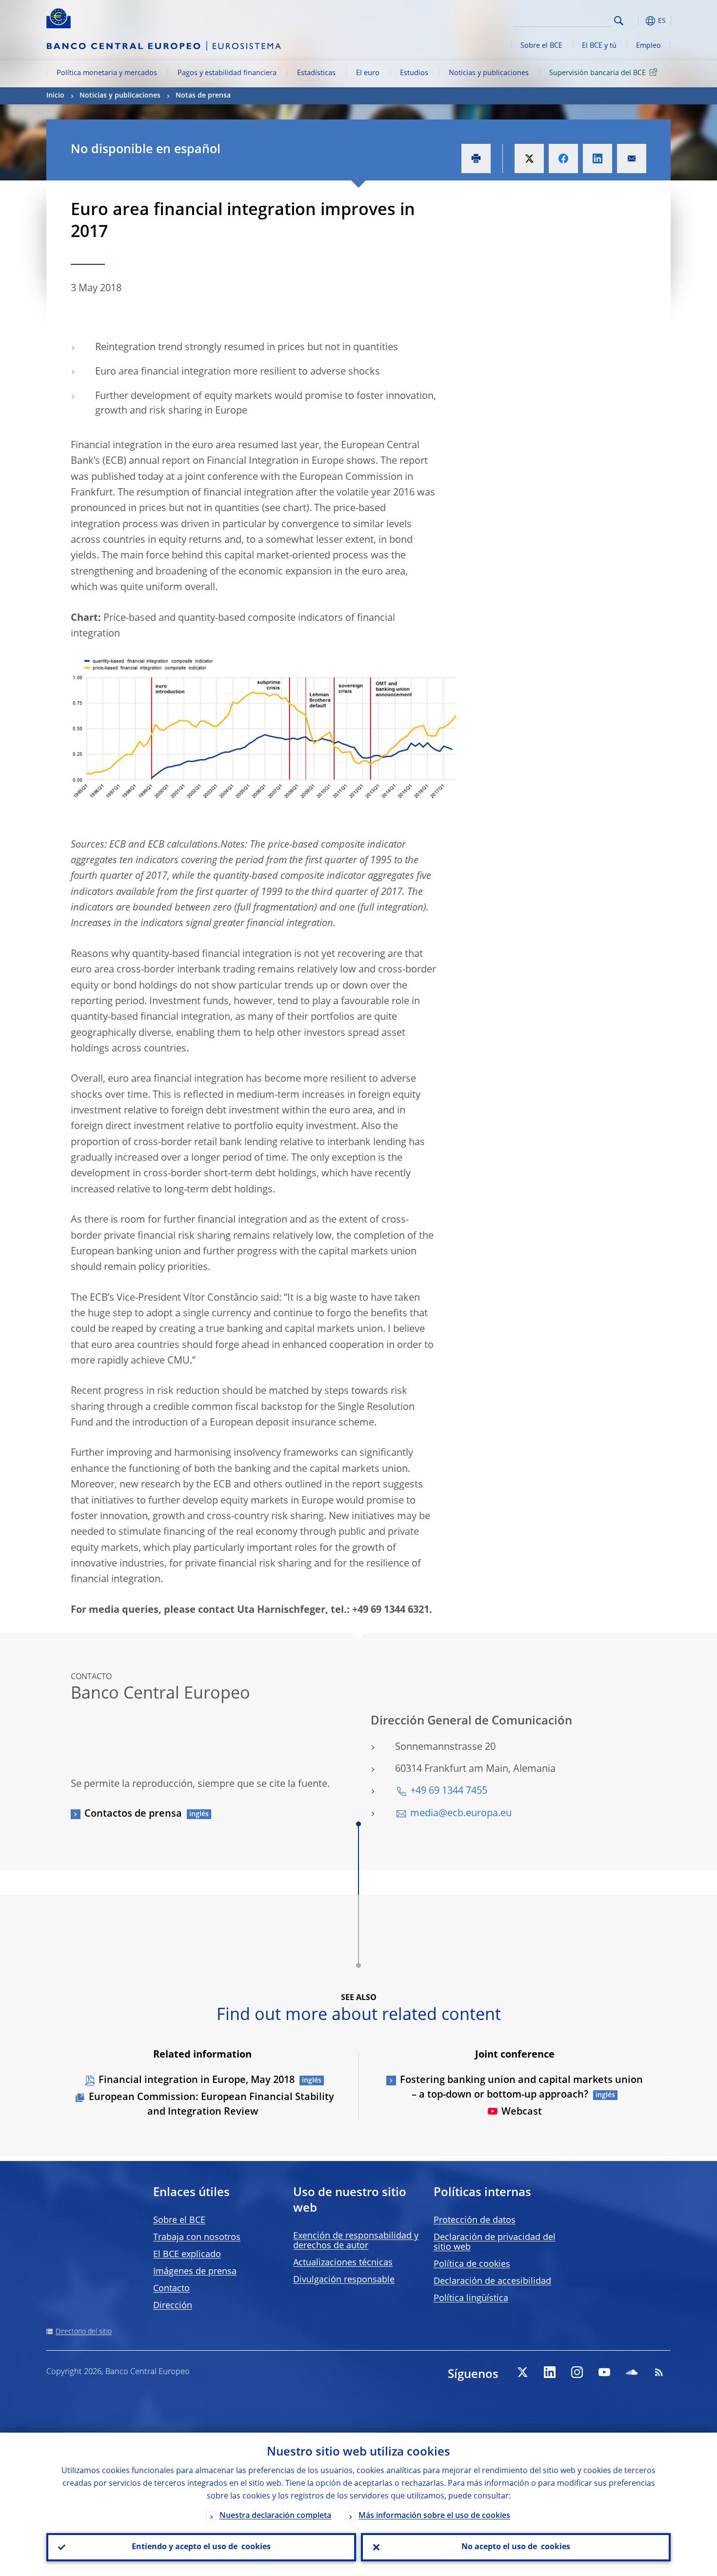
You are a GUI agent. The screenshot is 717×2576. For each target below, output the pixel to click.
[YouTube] (604, 2372)
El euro (368, 73)
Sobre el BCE (541, 46)
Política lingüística (471, 2299)
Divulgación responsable (344, 2280)
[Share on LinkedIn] (597, 159)
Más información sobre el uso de (434, 2516)
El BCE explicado (187, 2255)
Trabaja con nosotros (197, 2238)
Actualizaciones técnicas (343, 2263)
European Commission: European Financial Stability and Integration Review (211, 2105)
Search (619, 21)
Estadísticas (316, 73)
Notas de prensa (203, 96)
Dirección (173, 2306)
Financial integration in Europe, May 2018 (197, 2081)
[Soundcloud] (632, 2372)
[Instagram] (577, 2372)
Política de (472, 2264)
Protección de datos (475, 2220)
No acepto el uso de (516, 2547)
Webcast (522, 2112)
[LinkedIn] (550, 2372)
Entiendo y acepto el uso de (201, 2547)
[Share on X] (529, 159)
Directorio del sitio (84, 2332)
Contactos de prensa (133, 1814)
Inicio (55, 96)
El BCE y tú (599, 46)
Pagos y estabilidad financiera (227, 73)
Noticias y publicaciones (489, 73)
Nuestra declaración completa (275, 2516)
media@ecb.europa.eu (461, 1814)
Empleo (648, 46)
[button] (637, 21)
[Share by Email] (632, 159)
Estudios (414, 73)
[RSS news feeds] (659, 2372)
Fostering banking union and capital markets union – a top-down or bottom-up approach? (521, 2088)
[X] (522, 2372)
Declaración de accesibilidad (492, 2281)
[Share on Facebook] (563, 159)
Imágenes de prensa (195, 2272)
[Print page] (476, 159)
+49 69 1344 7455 (449, 1791)
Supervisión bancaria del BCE (597, 73)
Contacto (171, 2289)
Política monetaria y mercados (107, 73)
